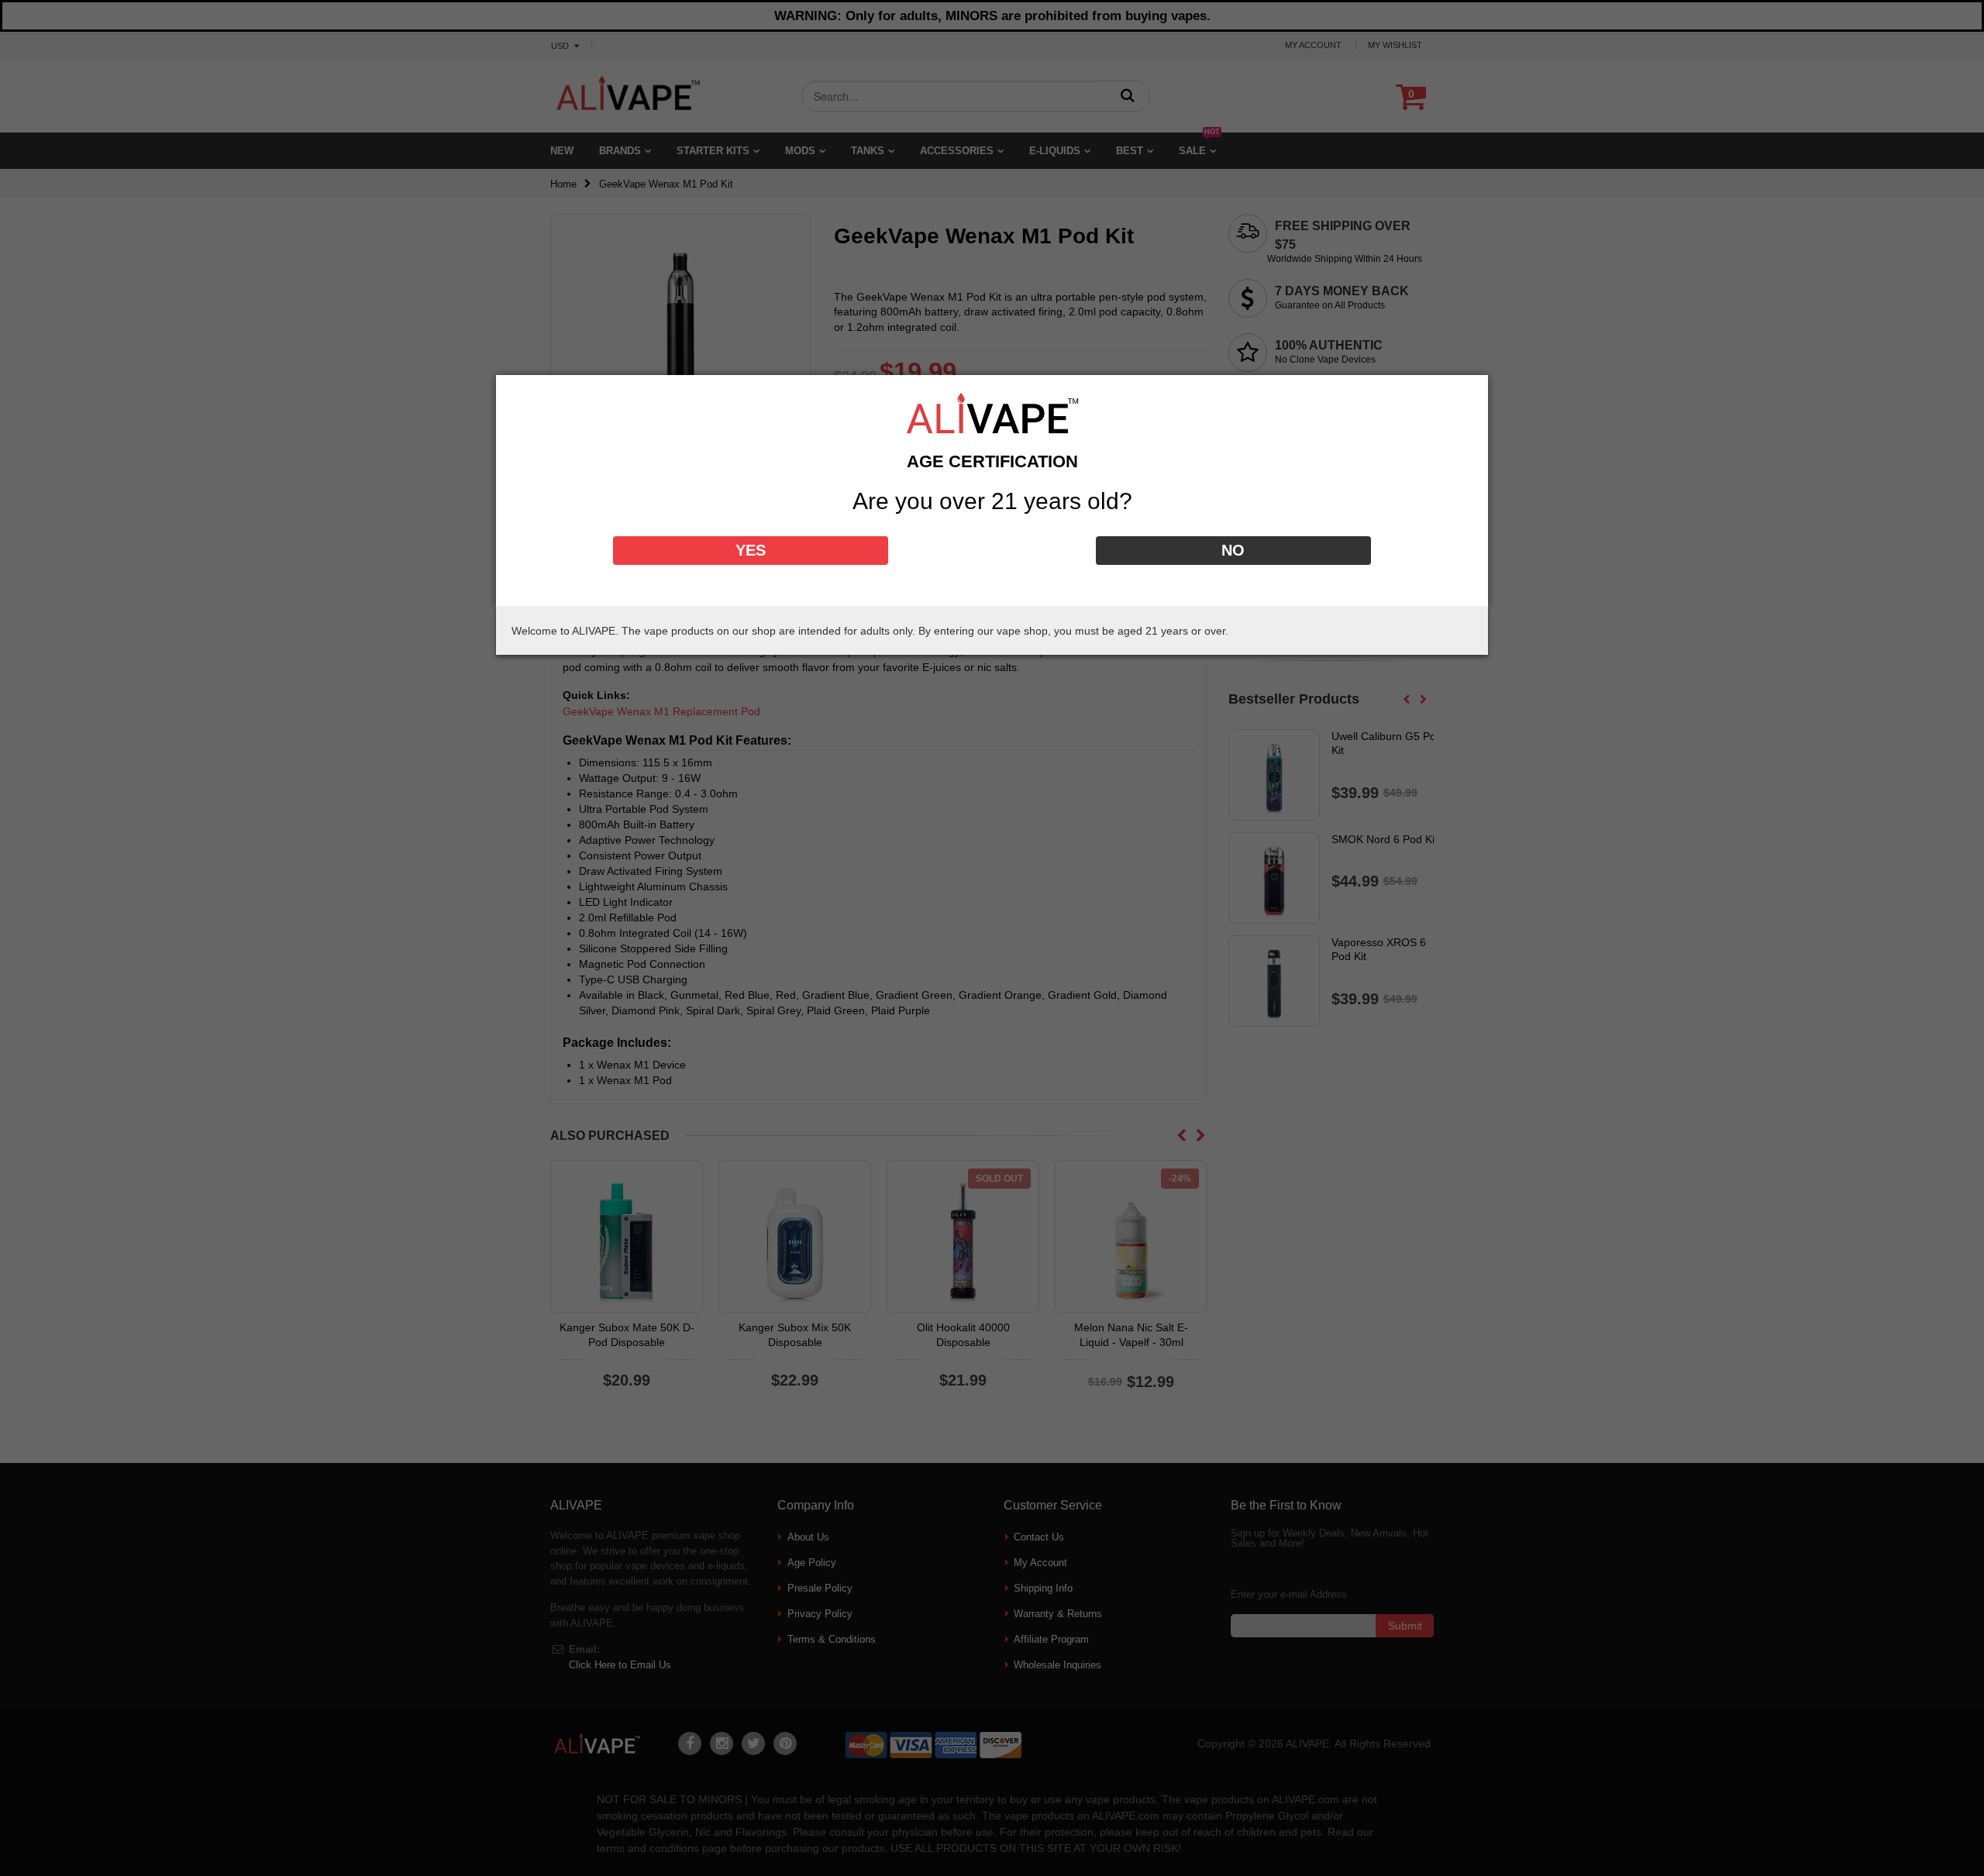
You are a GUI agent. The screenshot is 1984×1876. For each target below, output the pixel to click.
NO (1233, 550)
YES (751, 550)
